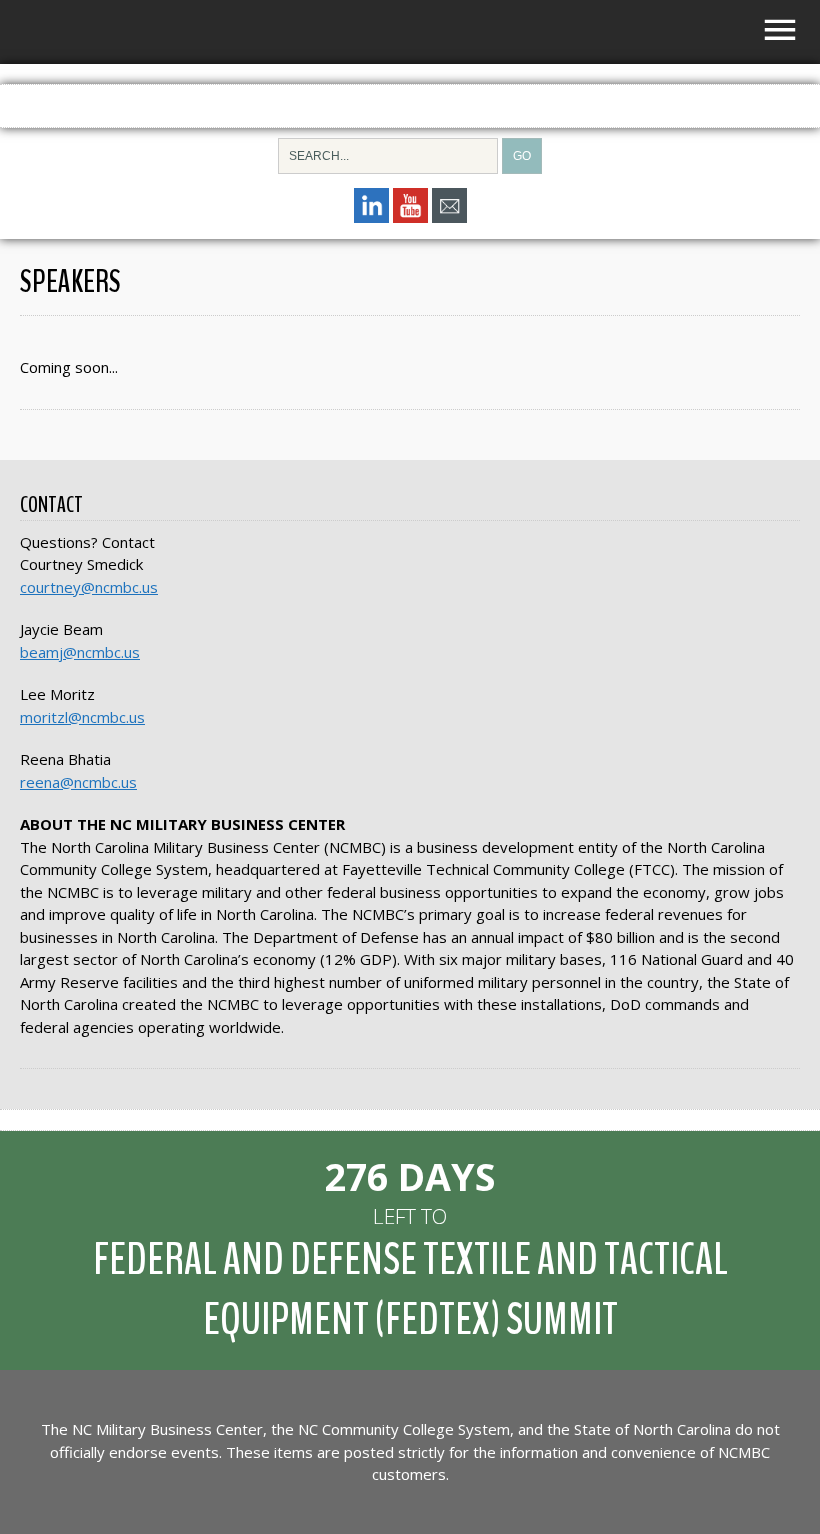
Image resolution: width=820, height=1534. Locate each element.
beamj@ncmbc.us (80, 652)
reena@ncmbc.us (78, 782)
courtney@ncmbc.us (89, 587)
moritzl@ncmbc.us (82, 717)
